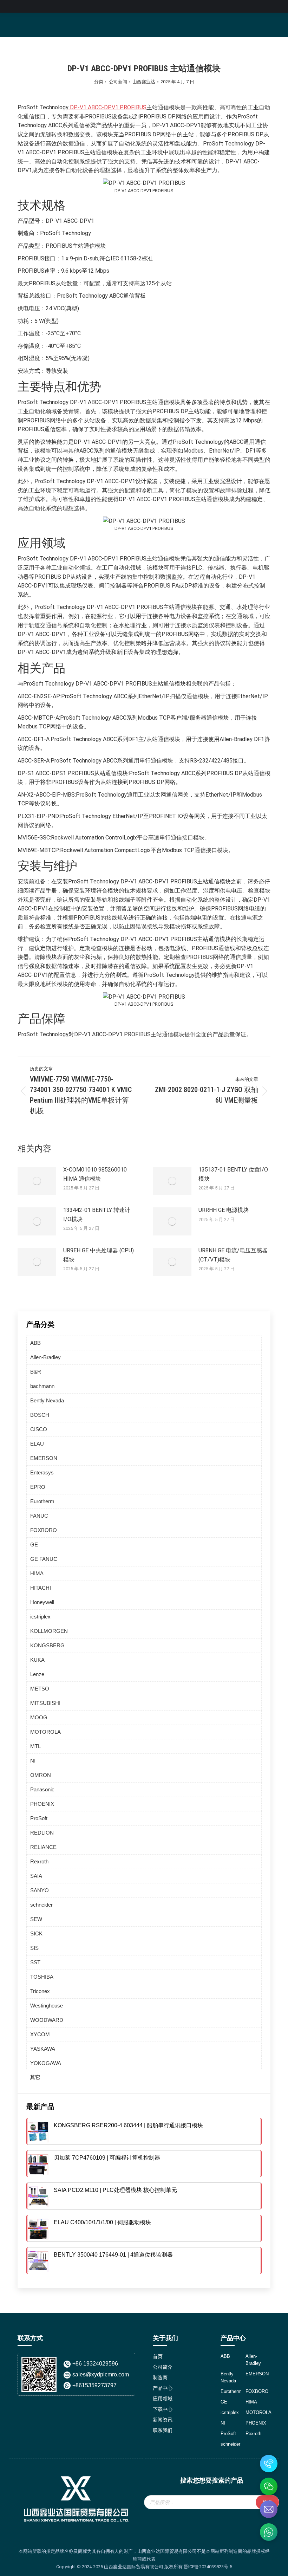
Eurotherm (42, 1501)
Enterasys (42, 1472)
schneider (41, 1905)
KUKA (37, 1660)
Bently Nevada (47, 1400)
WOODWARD (47, 2020)
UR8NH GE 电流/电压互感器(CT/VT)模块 (233, 1255)
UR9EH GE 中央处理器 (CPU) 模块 (99, 1255)
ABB (35, 1343)
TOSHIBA (42, 1977)
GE (34, 1545)
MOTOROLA (45, 1732)
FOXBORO (44, 1530)
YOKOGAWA (46, 2063)
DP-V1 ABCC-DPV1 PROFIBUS (107, 107)
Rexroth (39, 1861)
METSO (40, 1689)
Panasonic (42, 1789)
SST (35, 1962)
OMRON (41, 1775)
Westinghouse (47, 2006)
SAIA (36, 1876)
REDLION (42, 1833)
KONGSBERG (47, 1645)
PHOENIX (42, 1804)
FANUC (39, 1516)
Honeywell (42, 1602)
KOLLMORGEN (49, 1631)
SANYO (40, 1890)
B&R (36, 1372)
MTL (35, 1746)
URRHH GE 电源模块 (224, 1210)
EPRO (38, 1487)
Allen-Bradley (45, 1357)
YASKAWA (43, 2049)
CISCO (39, 1429)
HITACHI (41, 1588)
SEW (36, 1919)
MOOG (39, 1717)
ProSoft (39, 1818)
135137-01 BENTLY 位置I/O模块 (233, 1174)
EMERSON (44, 1458)
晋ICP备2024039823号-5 (208, 2567)
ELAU (37, 1444)
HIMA (37, 1573)
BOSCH (40, 1415)
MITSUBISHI (45, 1703)
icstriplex (40, 1617)
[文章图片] (37, 1181)
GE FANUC (44, 1559)
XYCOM (40, 2034)
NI (33, 1761)
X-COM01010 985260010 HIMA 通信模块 (95, 1174)
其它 (35, 2077)
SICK (36, 1933)
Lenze (37, 1674)
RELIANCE (43, 1847)
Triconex (40, 1991)
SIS (34, 1948)
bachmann (42, 1386)
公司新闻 (118, 82)
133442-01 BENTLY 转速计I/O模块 (97, 1215)
